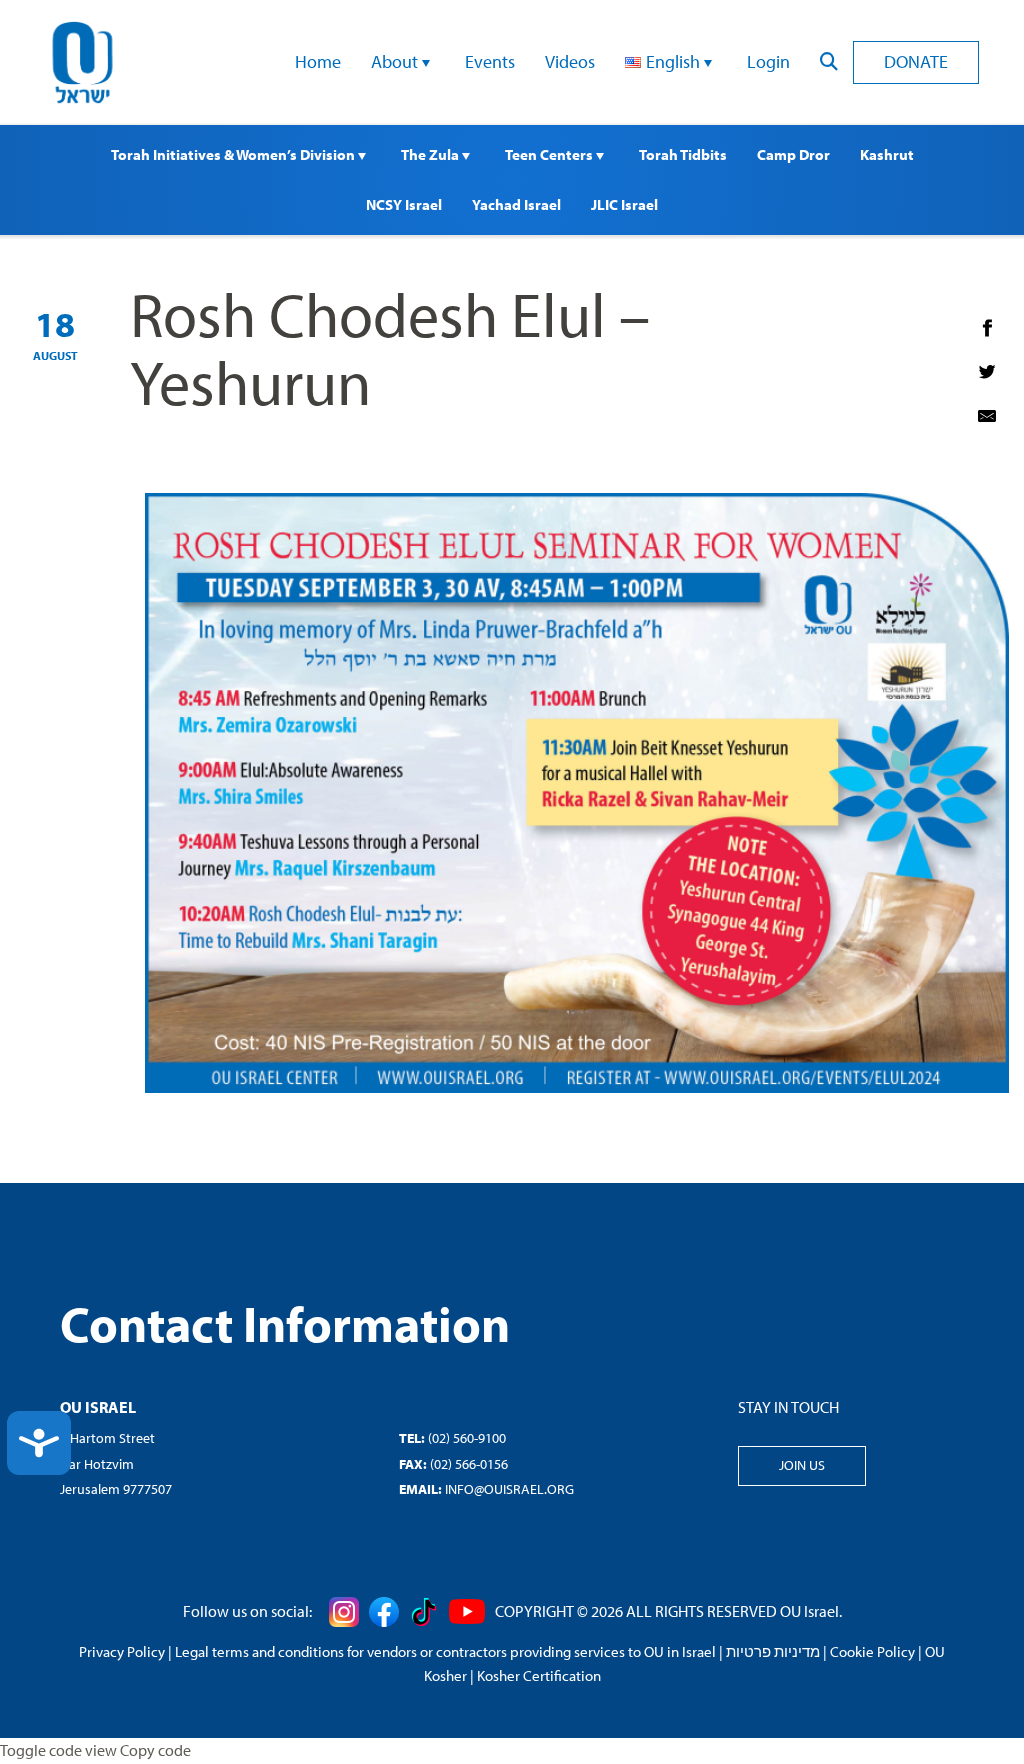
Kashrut (887, 154)
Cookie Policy (872, 1651)
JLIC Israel (624, 204)
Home (318, 61)
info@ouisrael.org (509, 1489)
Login (768, 61)
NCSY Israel (404, 204)
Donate (916, 61)
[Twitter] (987, 372)
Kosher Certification (539, 1675)
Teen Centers (550, 154)
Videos (570, 61)
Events (490, 61)
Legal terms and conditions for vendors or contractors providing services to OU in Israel (445, 1651)
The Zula (431, 154)
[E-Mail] (987, 416)
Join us (802, 1465)
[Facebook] (987, 328)
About (396, 61)
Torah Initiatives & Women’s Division (234, 154)
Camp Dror (793, 154)
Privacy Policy (122, 1651)
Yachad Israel (516, 204)
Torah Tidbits (683, 154)
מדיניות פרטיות (773, 1651)
